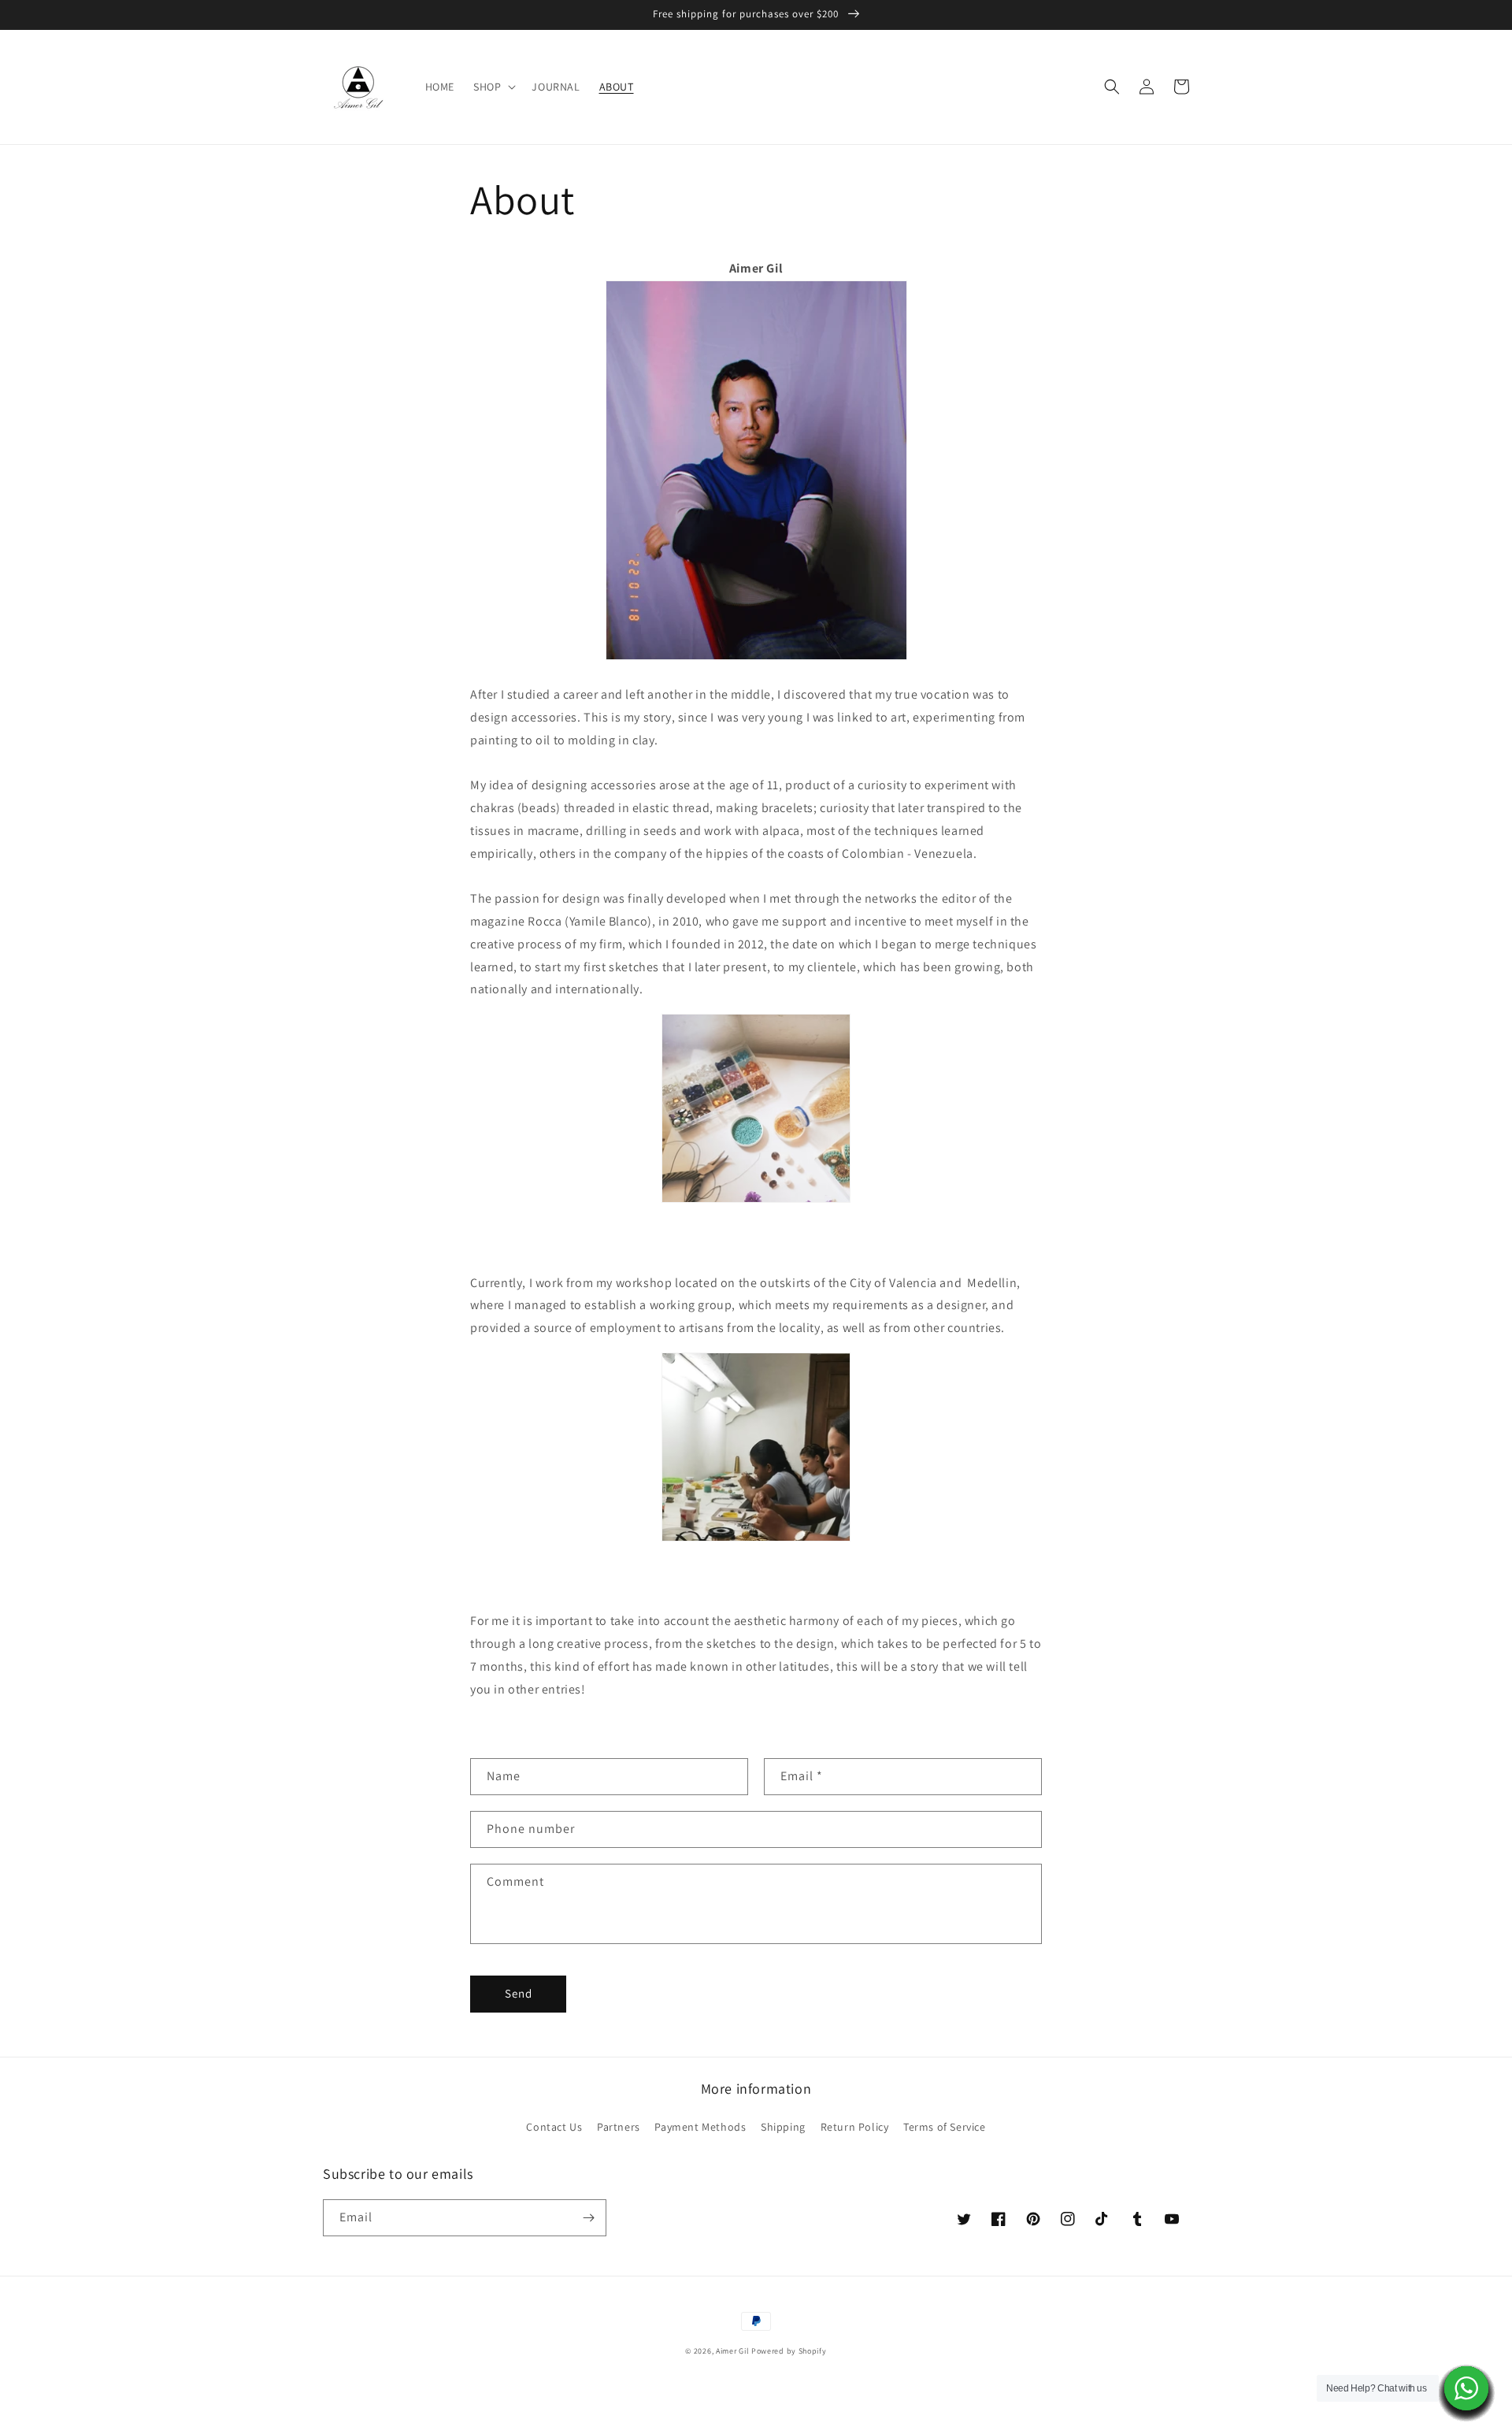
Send (519, 1993)
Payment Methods (700, 2127)
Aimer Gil (732, 2351)
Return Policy (855, 2127)
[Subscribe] (588, 2218)
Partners (619, 2127)
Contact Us (554, 2127)
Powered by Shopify (789, 2351)
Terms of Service (945, 2127)
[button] (493, 87)
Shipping (783, 2127)
